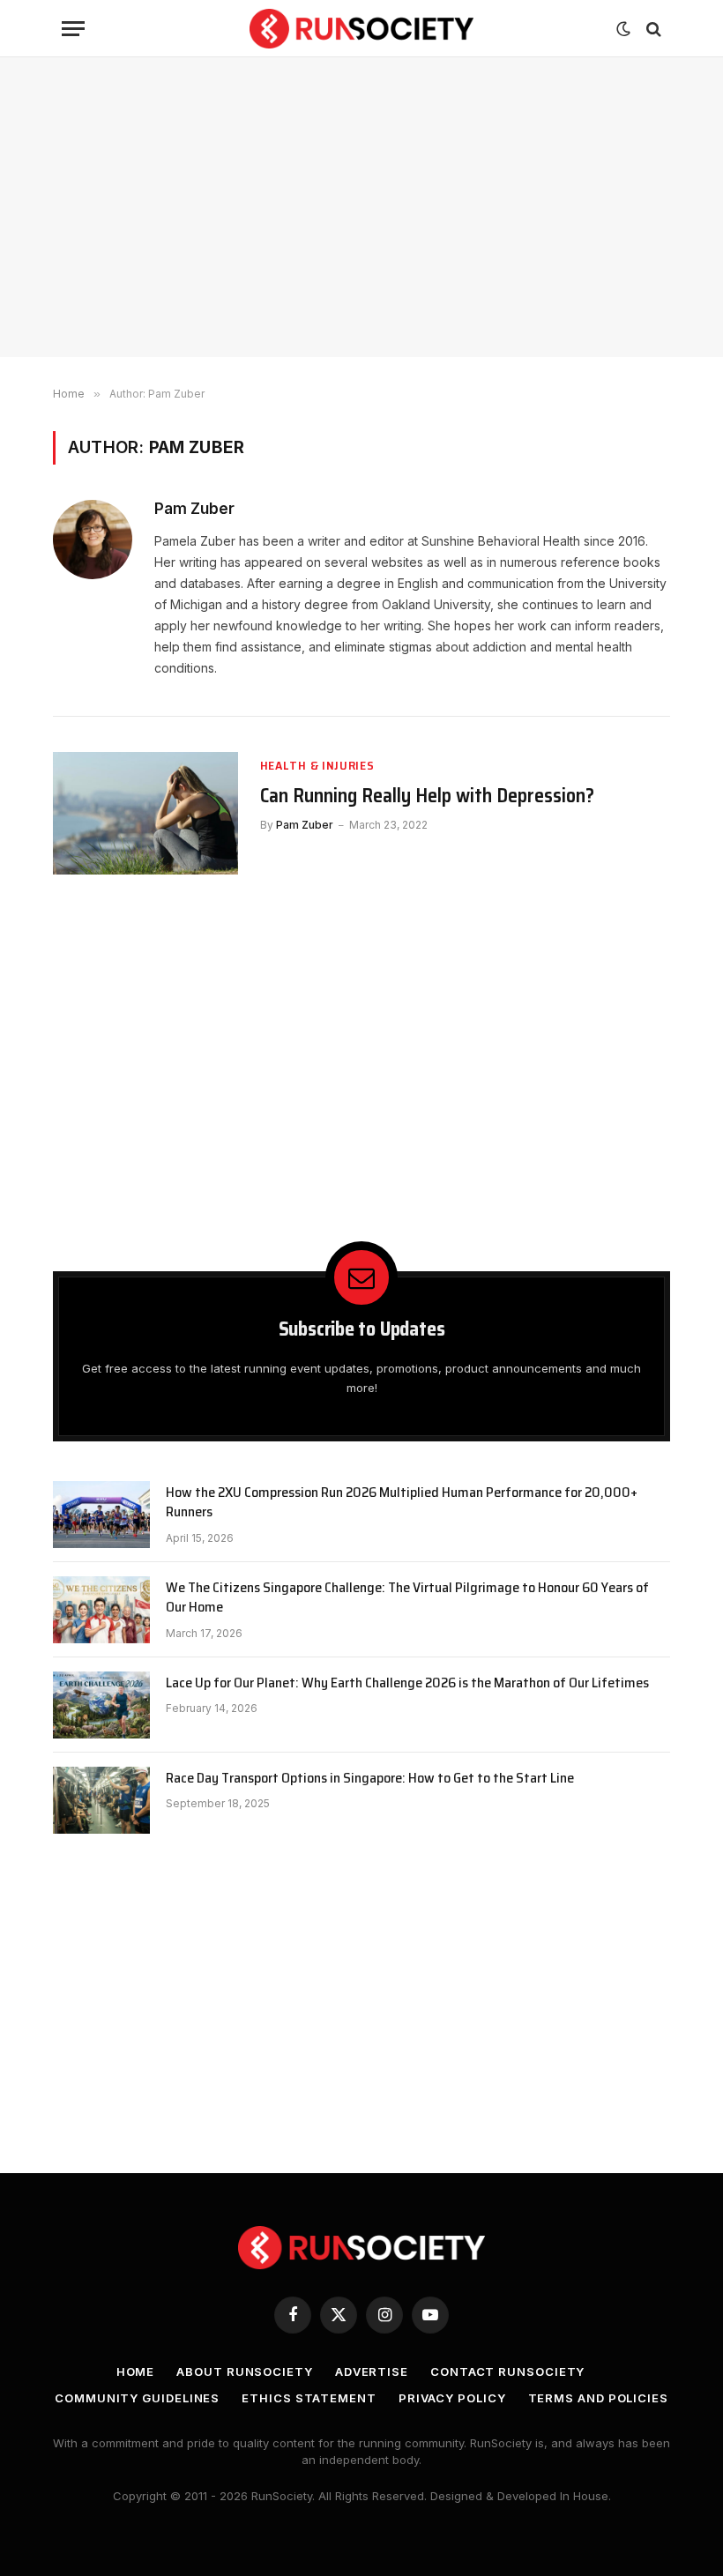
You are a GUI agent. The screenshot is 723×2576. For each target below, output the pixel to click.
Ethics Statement (309, 2398)
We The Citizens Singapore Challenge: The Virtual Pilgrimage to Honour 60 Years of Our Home (407, 1598)
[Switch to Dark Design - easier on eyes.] (623, 29)
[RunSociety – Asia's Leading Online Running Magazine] (362, 29)
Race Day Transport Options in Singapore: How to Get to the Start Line (370, 1779)
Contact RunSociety (507, 2371)
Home (136, 2371)
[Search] (652, 29)
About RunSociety (245, 2371)
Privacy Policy (452, 2398)
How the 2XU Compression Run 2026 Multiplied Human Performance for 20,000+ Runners (402, 1503)
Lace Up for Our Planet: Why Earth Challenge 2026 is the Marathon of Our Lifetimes (407, 1683)
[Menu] (73, 29)
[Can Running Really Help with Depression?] (145, 814)
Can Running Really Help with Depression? (427, 796)
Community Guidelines (137, 2398)
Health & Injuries (317, 766)
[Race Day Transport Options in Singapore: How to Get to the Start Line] (101, 1800)
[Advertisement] (361, 207)
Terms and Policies (598, 2398)
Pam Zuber (194, 509)
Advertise (372, 2371)
